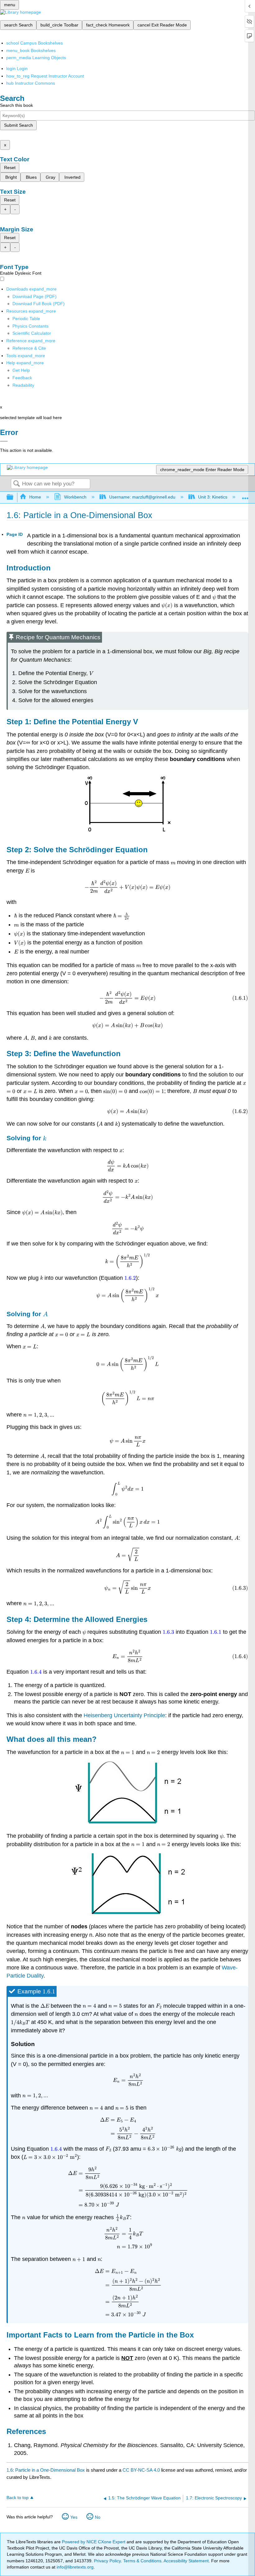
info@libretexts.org (74, 2567)
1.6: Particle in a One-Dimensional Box (46, 2470)
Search (16, 484)
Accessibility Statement (186, 2561)
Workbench (75, 497)
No (98, 2517)
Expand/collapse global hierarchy (14, 497)
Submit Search (19, 125)
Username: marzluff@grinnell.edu (142, 497)
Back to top (18, 2498)
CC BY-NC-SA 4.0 (141, 2470)
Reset (10, 168)
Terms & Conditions (142, 2561)
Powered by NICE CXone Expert (94, 2542)
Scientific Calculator (32, 333)
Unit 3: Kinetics (213, 497)
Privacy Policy (107, 2561)
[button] (22, 378)
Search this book (16, 105)
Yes (74, 2517)
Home (35, 497)
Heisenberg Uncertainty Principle (124, 1715)
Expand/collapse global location (245, 496)
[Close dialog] (4, 441)
